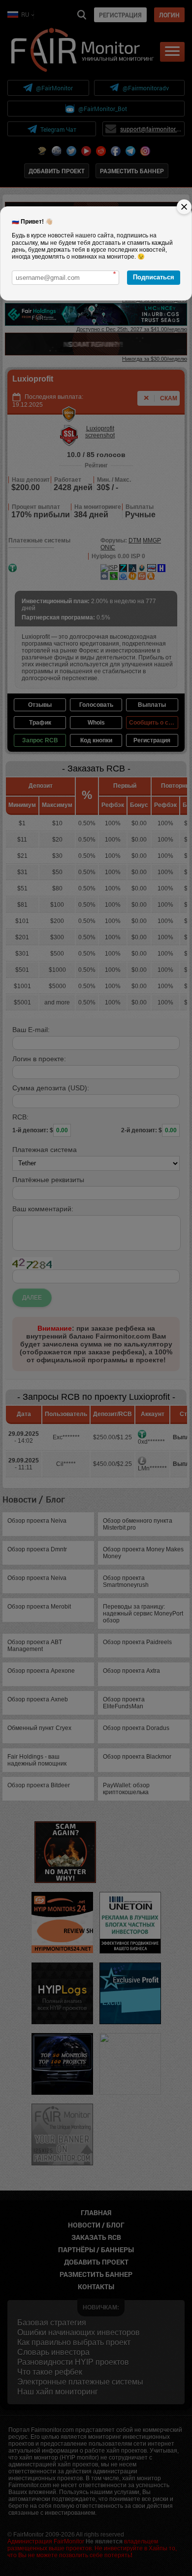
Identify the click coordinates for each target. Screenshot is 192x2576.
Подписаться (154, 277)
